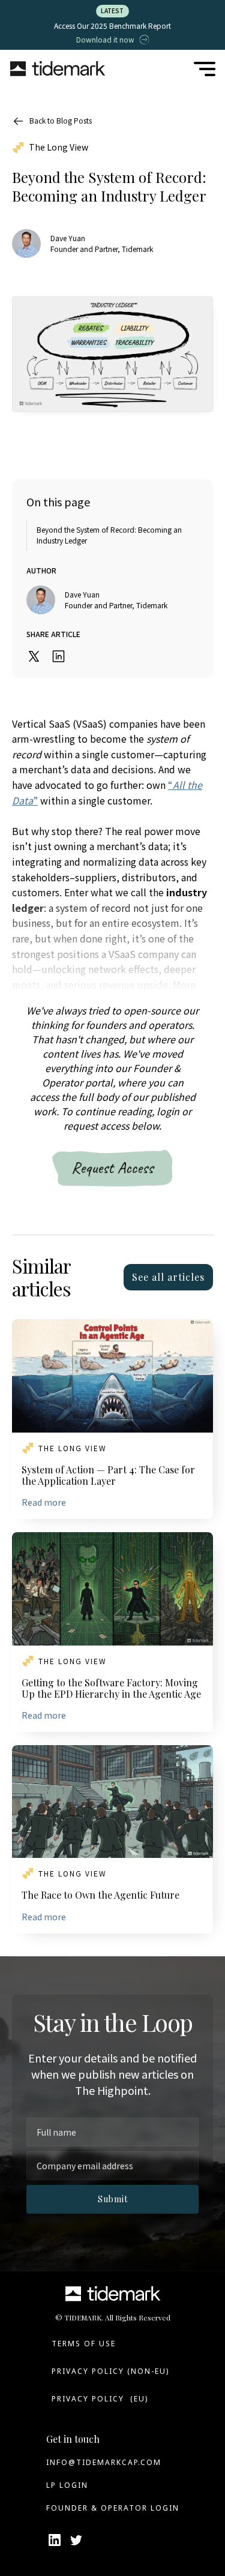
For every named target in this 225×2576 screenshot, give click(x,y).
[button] (205, 69)
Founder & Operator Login (113, 2508)
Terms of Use (84, 2344)
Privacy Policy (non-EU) (110, 2371)
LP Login (67, 2485)
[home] (58, 69)
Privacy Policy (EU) (100, 2399)
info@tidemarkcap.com (104, 2462)
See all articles (168, 1277)
